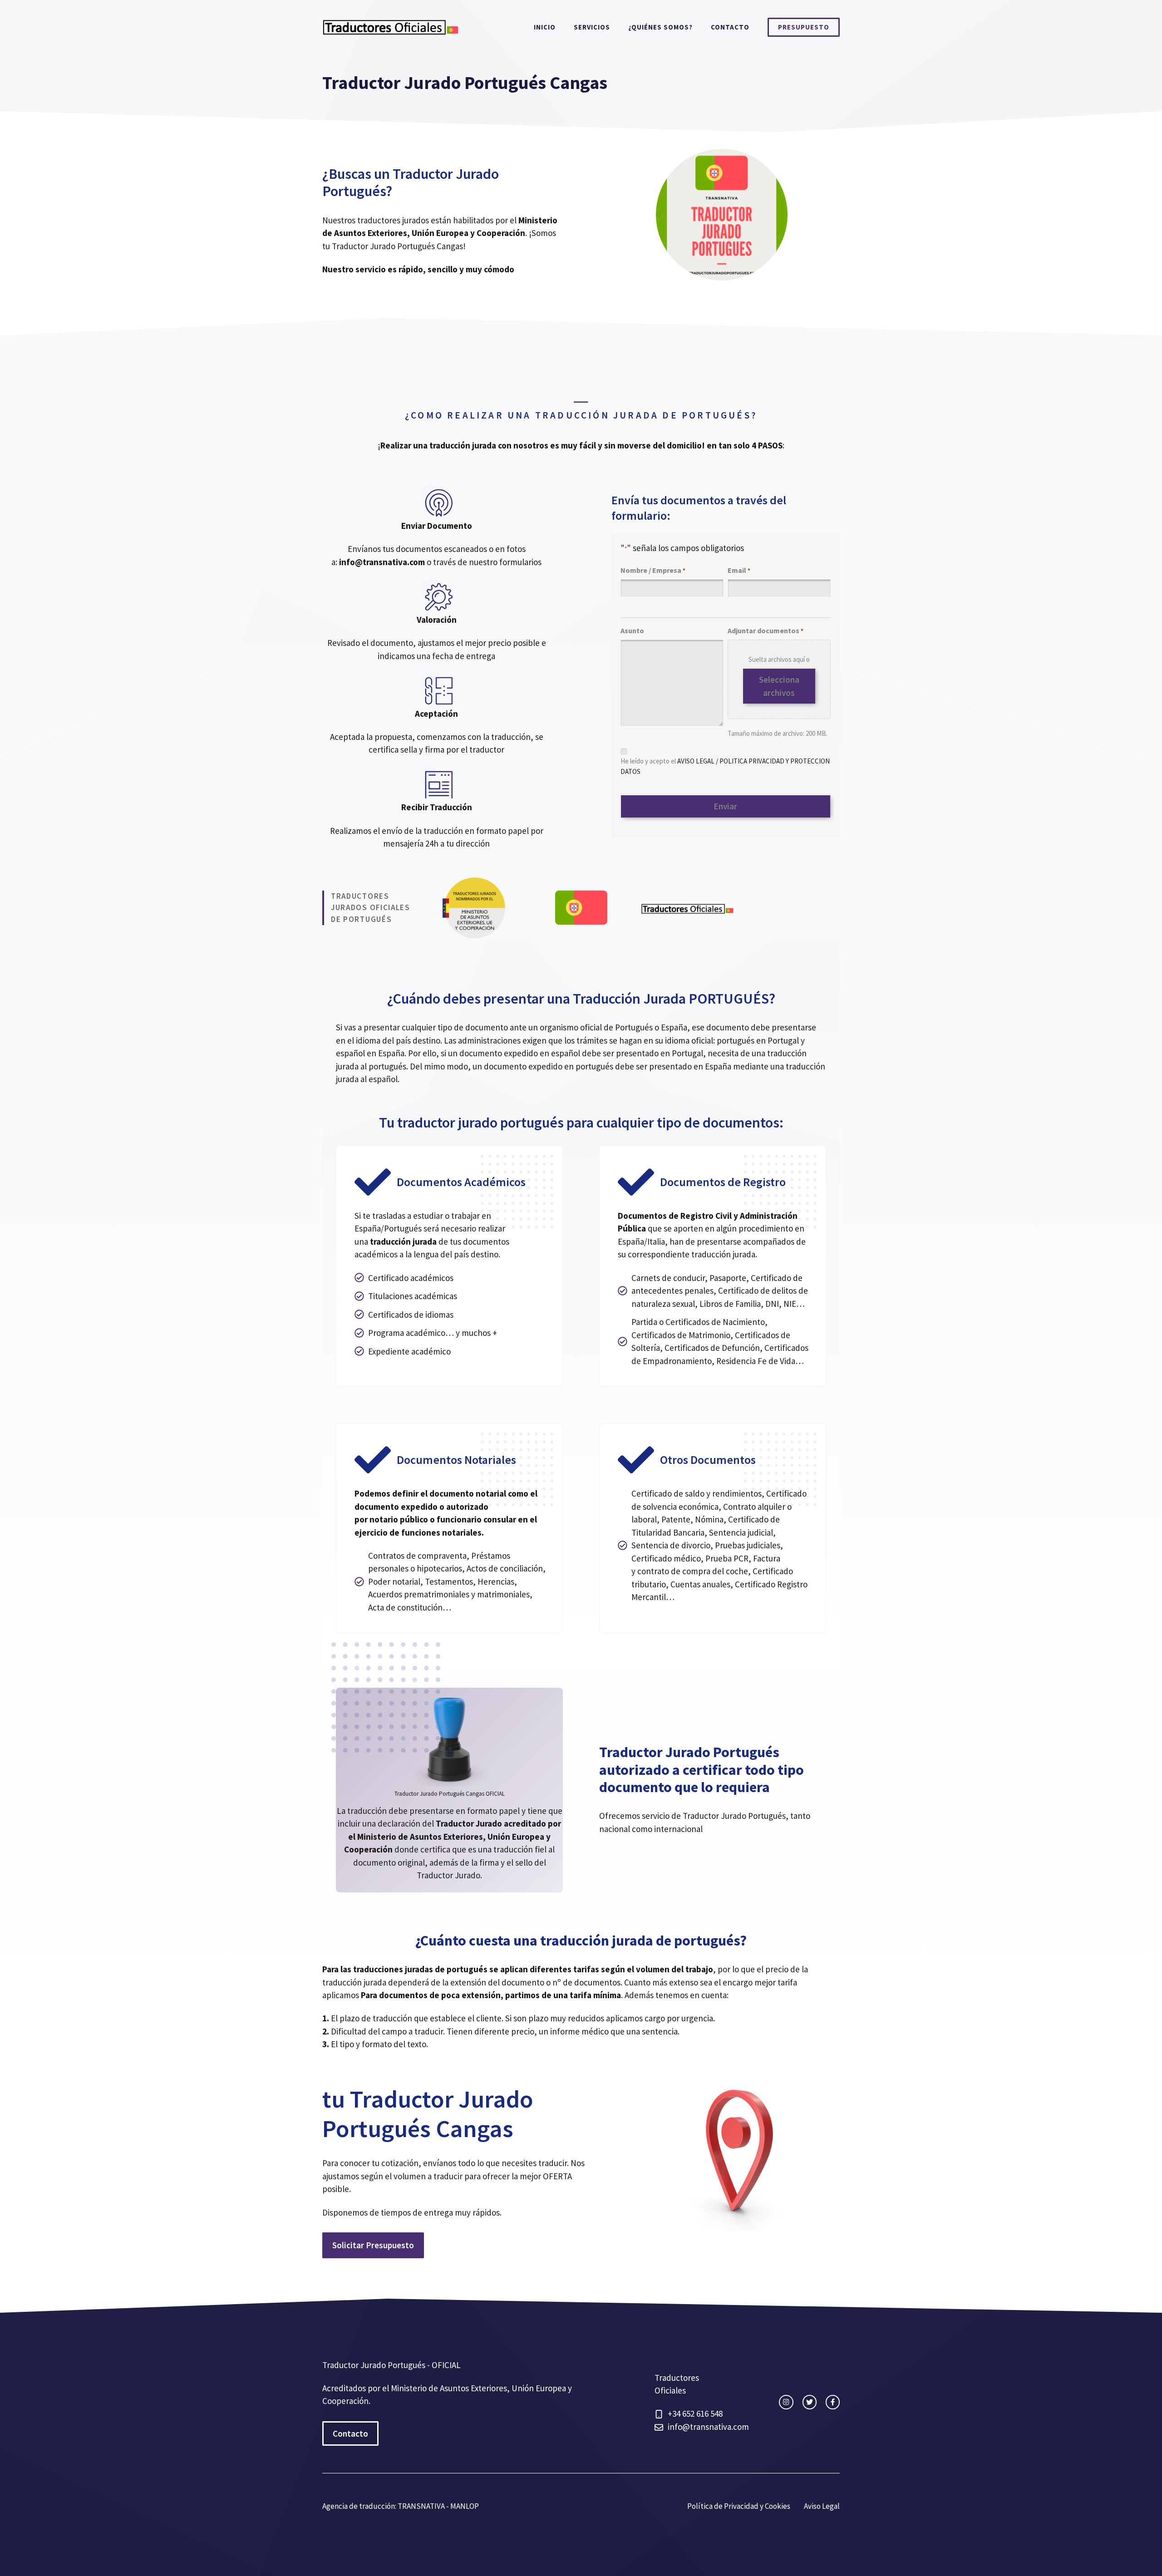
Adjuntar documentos (766, 630)
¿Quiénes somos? (660, 27)
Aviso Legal (822, 2506)
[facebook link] (833, 2402)
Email (739, 570)
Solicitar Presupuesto (373, 2245)
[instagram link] (786, 2402)
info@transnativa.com (708, 2427)
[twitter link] (810, 2402)
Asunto (632, 630)
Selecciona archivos (779, 686)
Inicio (545, 27)
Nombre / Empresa (653, 570)
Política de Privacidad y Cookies (739, 2506)
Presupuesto (804, 27)
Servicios (592, 27)
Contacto (730, 27)
